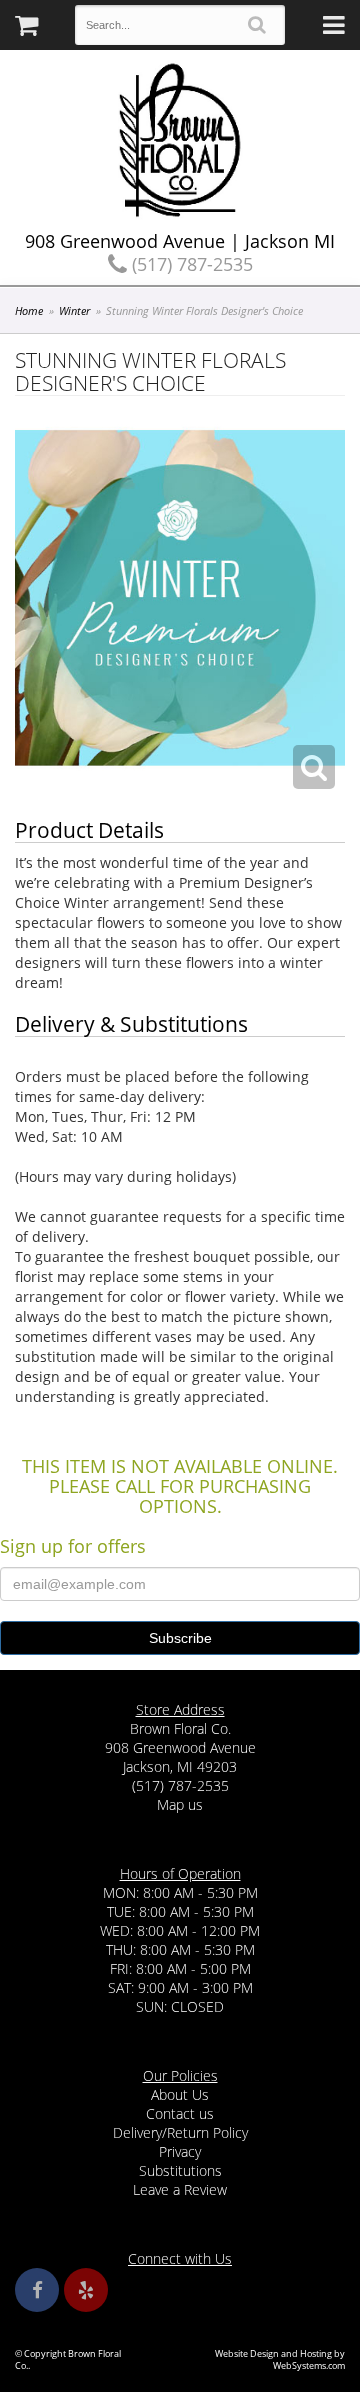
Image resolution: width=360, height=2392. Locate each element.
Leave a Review (180, 2189)
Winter (74, 310)
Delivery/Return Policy (180, 2132)
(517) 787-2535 (190, 264)
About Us (180, 2094)
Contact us (180, 2113)
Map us (180, 1804)
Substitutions (180, 2170)
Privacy (180, 2151)
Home (29, 310)
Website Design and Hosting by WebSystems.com (280, 2360)
